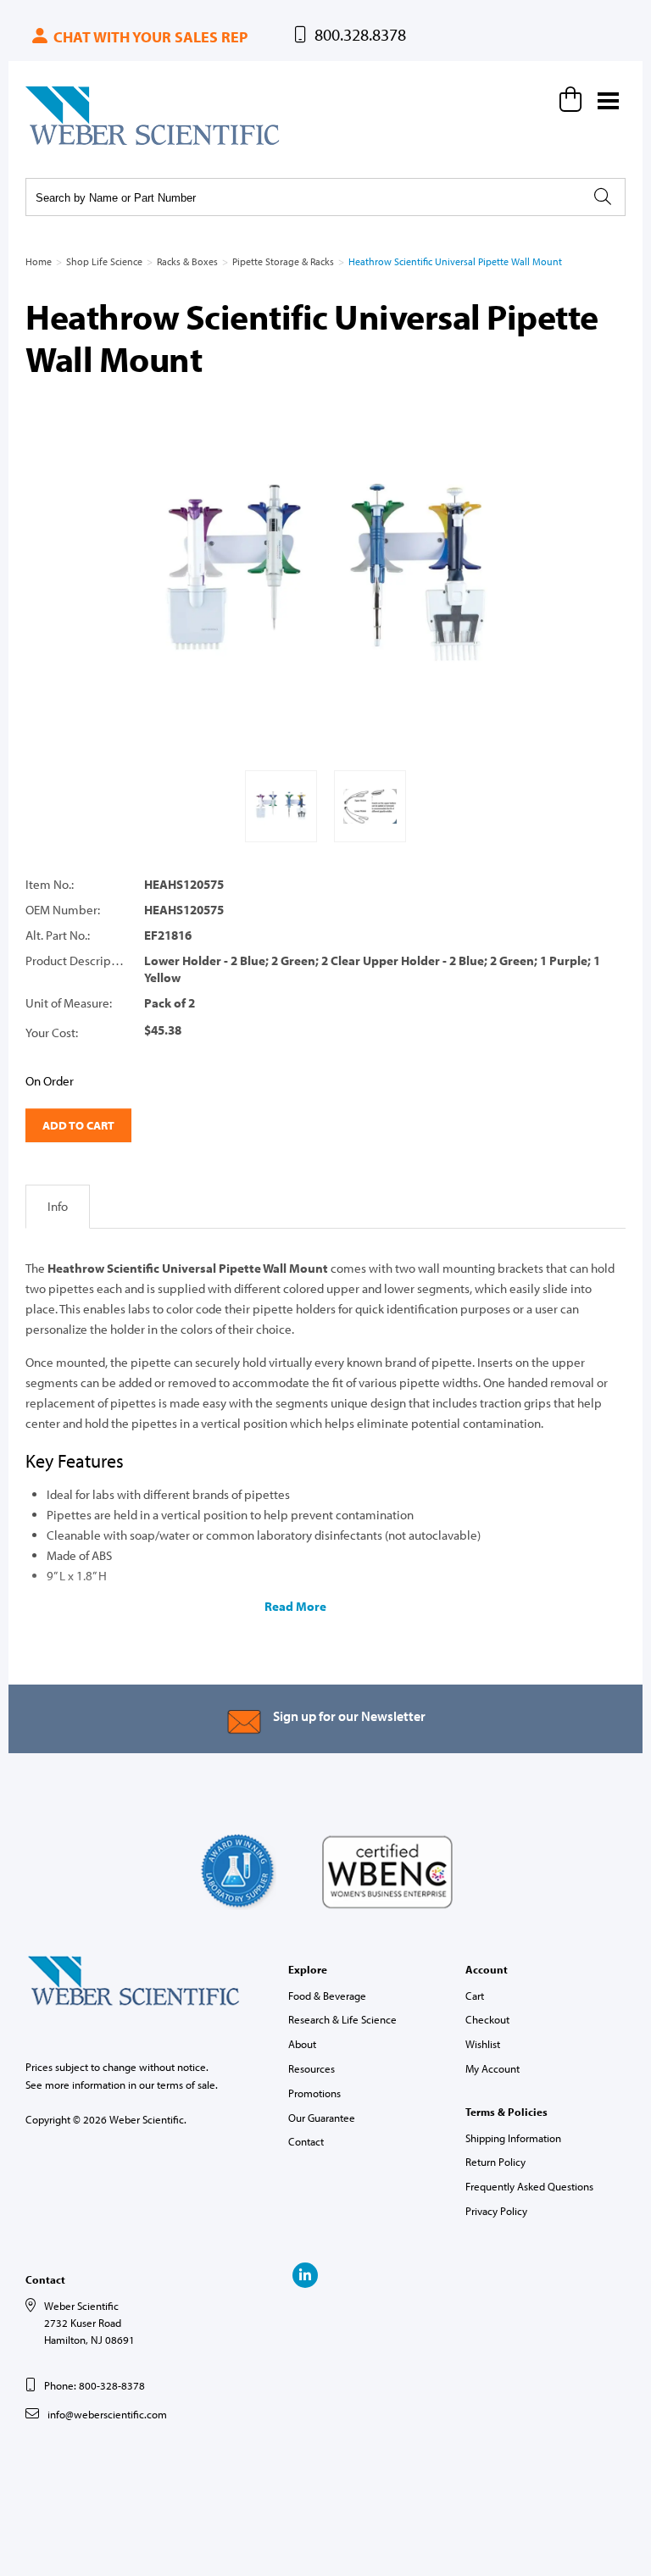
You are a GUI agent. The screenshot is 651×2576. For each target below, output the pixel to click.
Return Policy (495, 2162)
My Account (492, 2068)
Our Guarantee (322, 2118)
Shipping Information (513, 2138)
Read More (295, 1606)
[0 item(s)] (573, 99)
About (302, 2044)
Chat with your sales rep (149, 37)
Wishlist (483, 2044)
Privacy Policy (496, 2211)
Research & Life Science (342, 2019)
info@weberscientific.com (107, 2414)
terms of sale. (187, 2085)
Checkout (487, 2019)
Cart (475, 1996)
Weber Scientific (65, 144)
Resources (312, 2068)
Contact (306, 2141)
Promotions (314, 2093)
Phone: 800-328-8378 (95, 2385)
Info (58, 1206)
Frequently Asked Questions (529, 2186)
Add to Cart (78, 1125)
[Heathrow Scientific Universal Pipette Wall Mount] (325, 575)
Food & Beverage (327, 1996)
